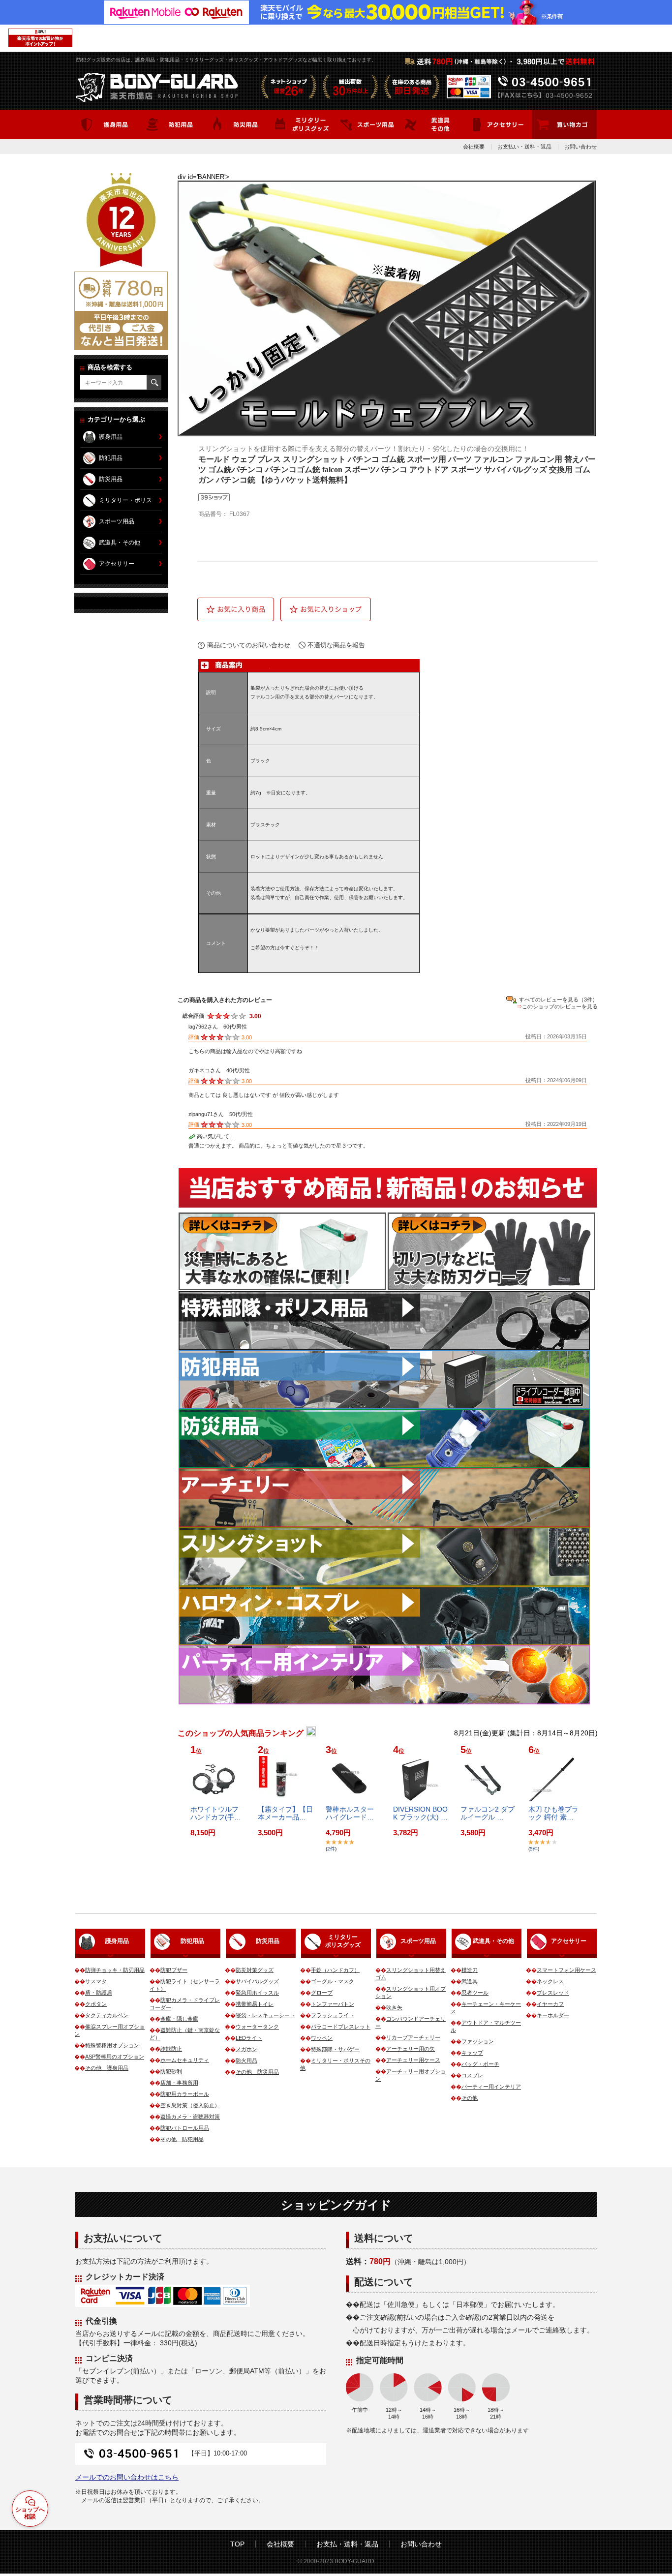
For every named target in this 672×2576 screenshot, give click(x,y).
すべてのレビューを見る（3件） (558, 1000)
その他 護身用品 (107, 2068)
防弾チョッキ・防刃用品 (115, 1970)
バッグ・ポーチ (480, 2064)
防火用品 (246, 2061)
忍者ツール (475, 1993)
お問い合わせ (580, 147)
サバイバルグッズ (257, 1981)
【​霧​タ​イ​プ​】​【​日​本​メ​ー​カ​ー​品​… (285, 1813)
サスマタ (96, 1981)
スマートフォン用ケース (566, 1970)
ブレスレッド (553, 1993)
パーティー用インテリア (491, 2087)
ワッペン (322, 2038)
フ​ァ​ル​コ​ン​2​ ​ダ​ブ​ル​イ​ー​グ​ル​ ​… (488, 1813)
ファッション (478, 2041)
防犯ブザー (174, 1970)
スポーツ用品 (117, 521)
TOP (237, 2544)
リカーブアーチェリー (413, 2037)
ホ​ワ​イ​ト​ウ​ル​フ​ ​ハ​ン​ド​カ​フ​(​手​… (216, 1813)
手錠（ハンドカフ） (335, 1970)
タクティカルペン (107, 2015)
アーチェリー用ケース (413, 2060)
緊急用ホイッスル (257, 1993)
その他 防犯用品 (182, 2139)
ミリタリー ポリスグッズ (343, 1941)
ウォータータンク (257, 2027)
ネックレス (550, 1981)
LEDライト (249, 2038)
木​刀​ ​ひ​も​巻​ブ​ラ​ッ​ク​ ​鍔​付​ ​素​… (553, 1813)
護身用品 (111, 437)
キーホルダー (553, 2015)
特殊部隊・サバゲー (335, 2049)
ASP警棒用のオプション (115, 2057)
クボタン (96, 2004)
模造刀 (470, 1970)
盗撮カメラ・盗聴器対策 (190, 2117)
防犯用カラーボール (185, 2094)
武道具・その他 (120, 543)
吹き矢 (394, 2007)
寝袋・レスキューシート (265, 2015)
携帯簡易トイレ (255, 2004)
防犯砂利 (171, 2071)
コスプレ (472, 2075)
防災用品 (111, 479)
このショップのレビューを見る (560, 1006)
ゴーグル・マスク (333, 1981)
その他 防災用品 (257, 2072)
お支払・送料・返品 (347, 2544)
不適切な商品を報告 (336, 645)
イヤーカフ (550, 2004)
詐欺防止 (171, 2049)
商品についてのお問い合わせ (249, 645)
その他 (470, 2098)
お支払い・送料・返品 (524, 147)
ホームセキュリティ (185, 2060)
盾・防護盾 (99, 1993)
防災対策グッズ (255, 1970)
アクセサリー (117, 564)
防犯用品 (111, 458)
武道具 (470, 1981)
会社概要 (474, 147)
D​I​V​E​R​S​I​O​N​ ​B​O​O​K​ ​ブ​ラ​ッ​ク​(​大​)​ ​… (420, 1813)
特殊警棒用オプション (112, 2045)
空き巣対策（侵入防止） (190, 2105)
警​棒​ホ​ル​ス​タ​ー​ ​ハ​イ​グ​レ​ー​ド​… (351, 1813)
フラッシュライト (333, 2015)
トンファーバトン (333, 2004)
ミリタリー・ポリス (125, 500)
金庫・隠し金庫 (179, 2019)
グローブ (322, 1993)
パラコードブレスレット (341, 2027)
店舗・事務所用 (179, 2083)
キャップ (472, 2053)
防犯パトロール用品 (185, 2128)
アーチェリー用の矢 (411, 2049)
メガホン (246, 2049)
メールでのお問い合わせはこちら (127, 2477)
